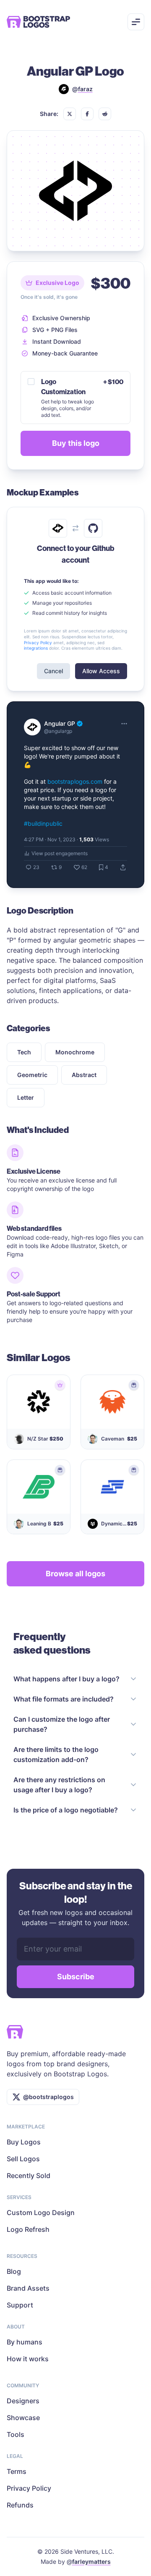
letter (26, 1097)
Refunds (20, 2505)
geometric (32, 1075)
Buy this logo (76, 443)
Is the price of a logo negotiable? (66, 1810)
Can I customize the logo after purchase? (62, 1724)
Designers (23, 2401)
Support (20, 2305)
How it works (28, 2359)
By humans (25, 2342)
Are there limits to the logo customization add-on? (56, 1754)
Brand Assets (28, 2288)
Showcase (23, 2418)
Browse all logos (75, 1574)
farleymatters (91, 2562)
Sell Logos (23, 2159)
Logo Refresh (28, 2229)
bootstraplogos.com (75, 781)
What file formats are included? (64, 1699)
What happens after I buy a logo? (66, 1679)
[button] (70, 114)
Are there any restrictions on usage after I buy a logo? (59, 1785)
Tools (16, 2434)
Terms (17, 2471)
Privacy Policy (29, 2488)
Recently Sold (29, 2176)
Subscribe (76, 1977)
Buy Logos (24, 2142)
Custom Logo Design (41, 2213)
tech (24, 1052)
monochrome (75, 1052)
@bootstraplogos (48, 2097)
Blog (14, 2271)
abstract (84, 1075)
